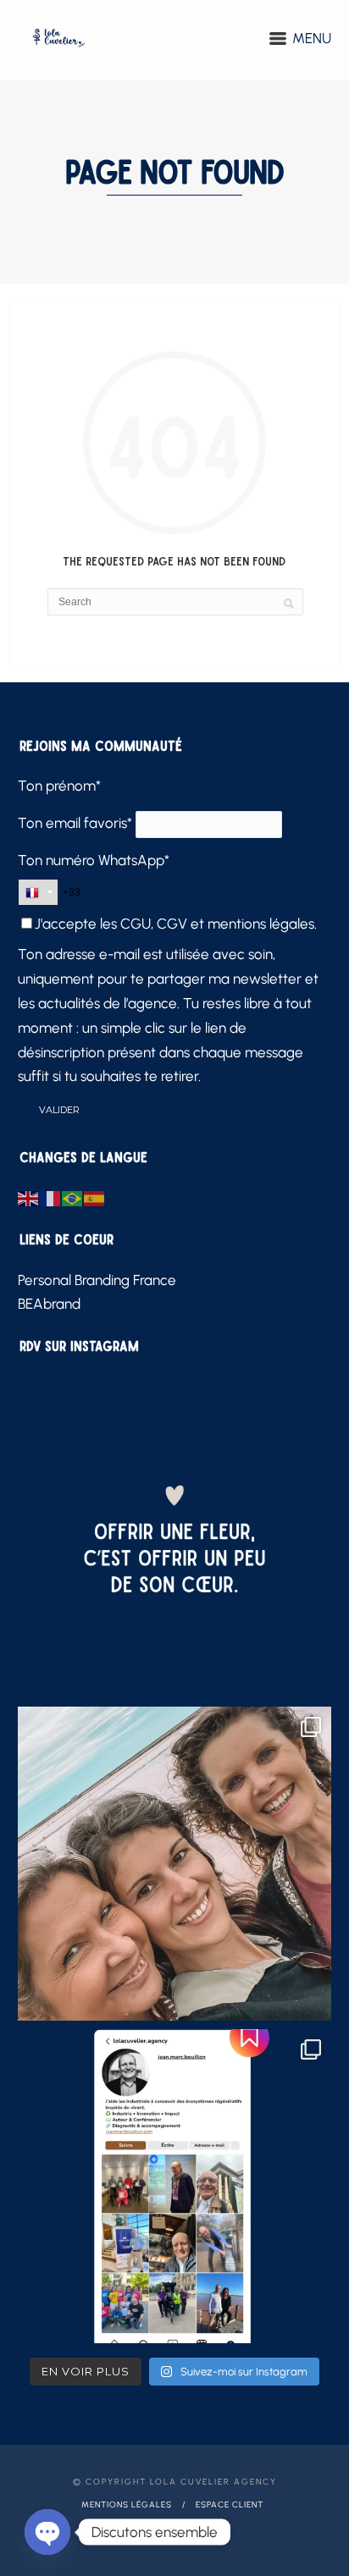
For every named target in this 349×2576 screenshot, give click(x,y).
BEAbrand (49, 1304)
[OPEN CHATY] (47, 2532)
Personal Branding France (97, 1280)
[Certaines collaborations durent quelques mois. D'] (175, 2186)
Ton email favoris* (75, 823)
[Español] (95, 1197)
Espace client (230, 2504)
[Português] (73, 1197)
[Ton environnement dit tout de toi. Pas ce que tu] (175, 1864)
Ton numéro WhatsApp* (94, 860)
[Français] (51, 1197)
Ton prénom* (59, 786)
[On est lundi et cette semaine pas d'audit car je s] (175, 1542)
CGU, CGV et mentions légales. (219, 924)
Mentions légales (127, 2504)
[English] (29, 1197)
